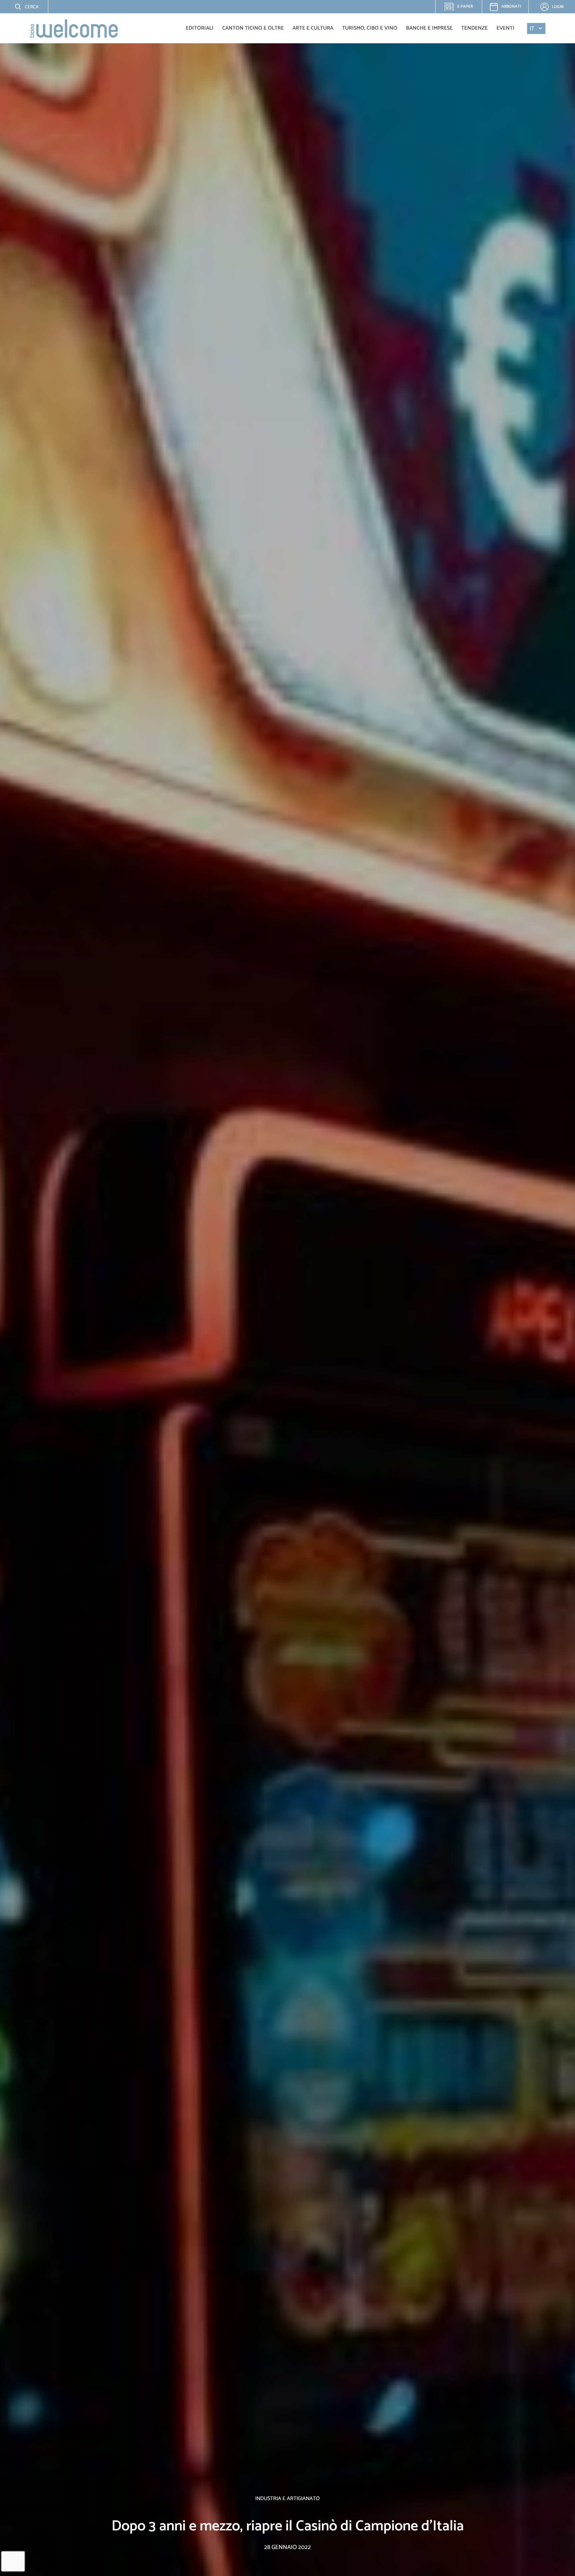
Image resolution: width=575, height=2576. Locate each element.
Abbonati (511, 6)
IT (532, 28)
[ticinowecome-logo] (74, 28)
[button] (22, 7)
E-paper (462, 8)
